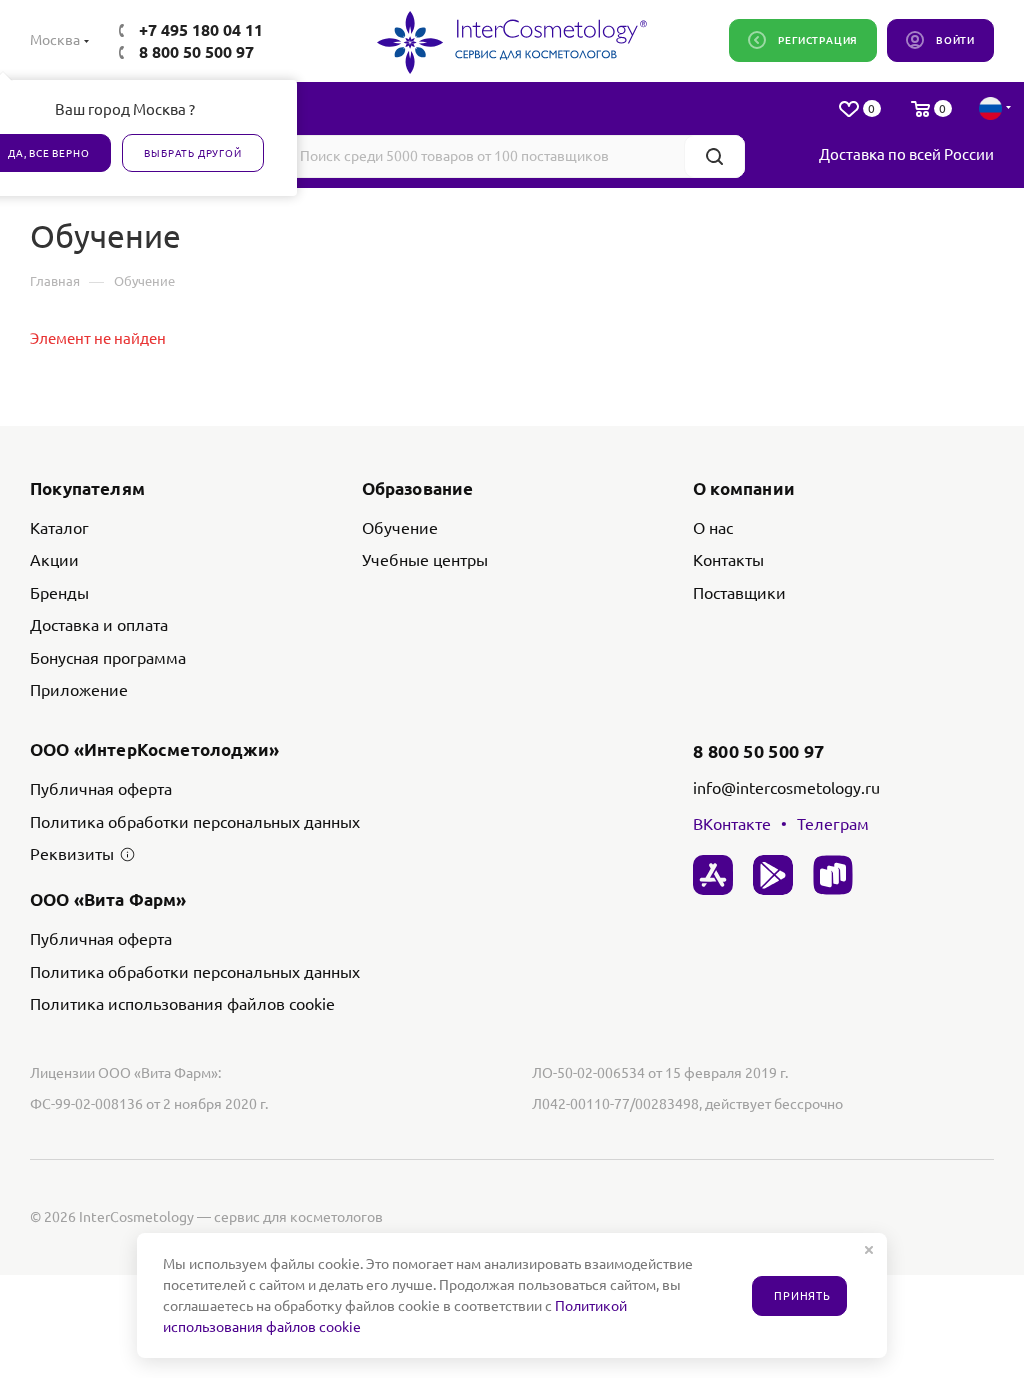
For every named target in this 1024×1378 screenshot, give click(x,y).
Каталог (59, 528)
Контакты (728, 560)
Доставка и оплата (99, 625)
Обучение (400, 528)
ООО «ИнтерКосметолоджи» (154, 749)
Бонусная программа (108, 658)
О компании (744, 488)
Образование (418, 488)
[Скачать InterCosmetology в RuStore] (833, 875)
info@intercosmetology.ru (786, 788)
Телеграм (833, 824)
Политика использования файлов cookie (182, 1004)
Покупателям (87, 488)
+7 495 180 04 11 (201, 30)
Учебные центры (425, 560)
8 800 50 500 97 (196, 52)
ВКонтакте (732, 824)
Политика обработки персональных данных (195, 822)
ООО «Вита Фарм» (108, 899)
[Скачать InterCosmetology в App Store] (713, 875)
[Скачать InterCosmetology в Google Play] (773, 875)
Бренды (59, 593)
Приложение (79, 690)
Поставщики (739, 593)
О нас (713, 528)
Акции (54, 560)
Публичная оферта (101, 789)
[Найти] (714, 156)
